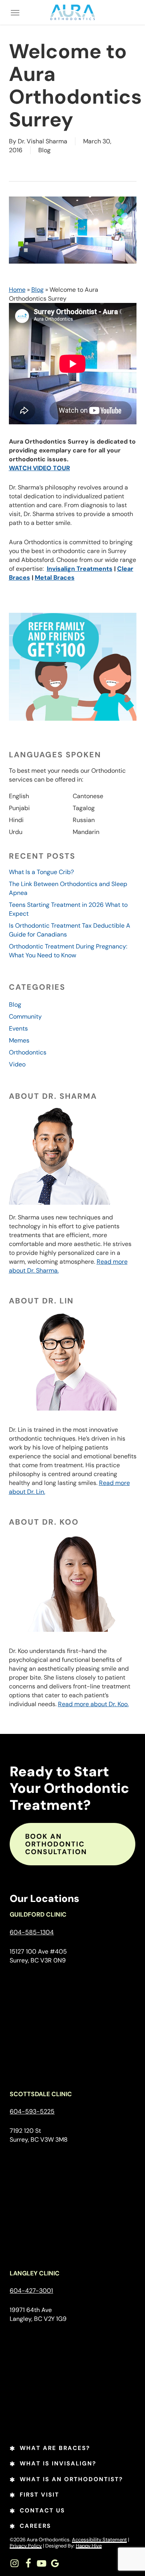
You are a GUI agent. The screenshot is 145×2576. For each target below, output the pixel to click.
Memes (19, 1040)
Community (25, 1016)
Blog (44, 150)
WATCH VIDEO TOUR (39, 468)
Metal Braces (55, 578)
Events (18, 1028)
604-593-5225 (32, 2111)
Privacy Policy (26, 2546)
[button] (15, 12)
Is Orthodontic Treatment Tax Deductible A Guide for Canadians (70, 930)
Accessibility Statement (99, 2540)
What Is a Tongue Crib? (41, 872)
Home (17, 290)
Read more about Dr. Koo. (93, 1704)
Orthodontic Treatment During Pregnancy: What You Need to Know (68, 951)
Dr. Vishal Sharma (43, 141)
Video (17, 1064)
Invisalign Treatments (80, 569)
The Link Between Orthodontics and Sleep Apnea (68, 888)
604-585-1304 (32, 1932)
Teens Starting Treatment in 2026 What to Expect (68, 909)
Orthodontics (28, 1052)
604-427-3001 (31, 2291)
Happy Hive (89, 2546)
